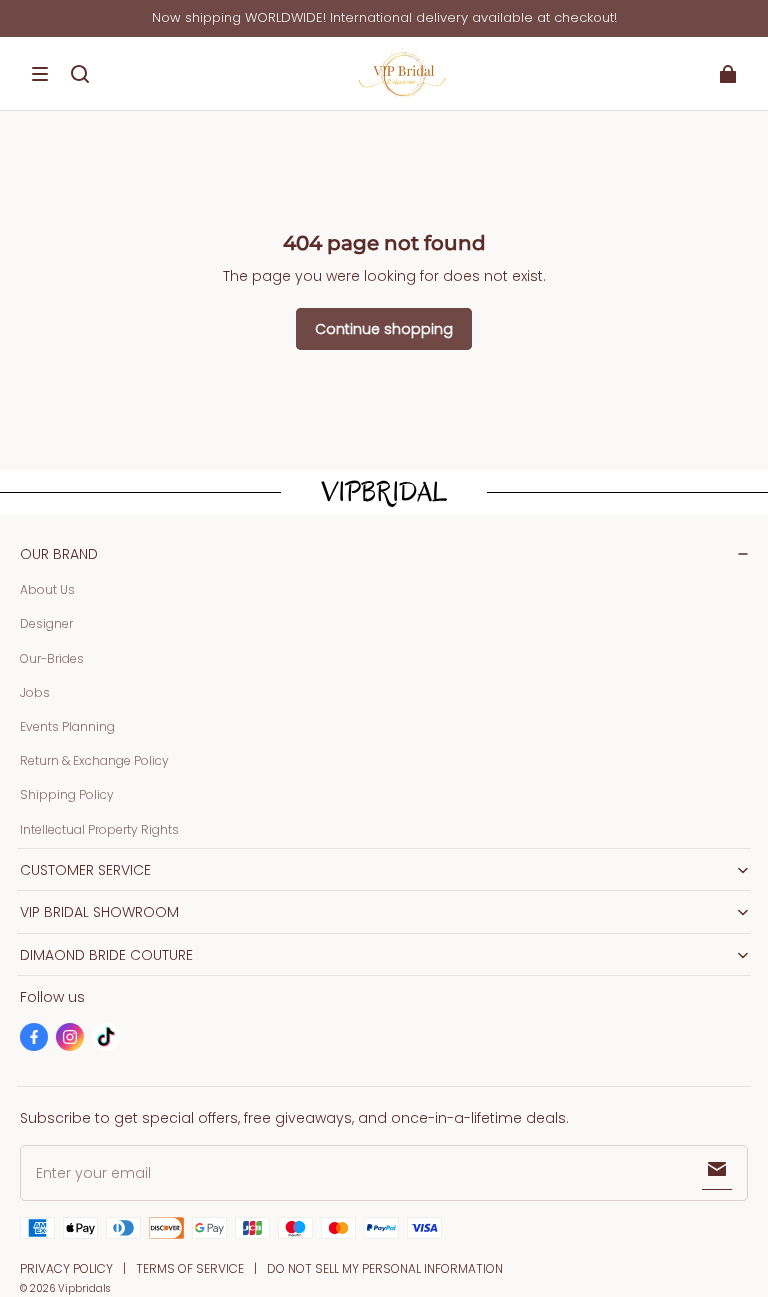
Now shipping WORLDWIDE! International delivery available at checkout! (384, 17)
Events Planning (67, 726)
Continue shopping (384, 329)
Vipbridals (84, 1288)
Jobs (35, 692)
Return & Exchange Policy (94, 760)
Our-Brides (52, 658)
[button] (40, 74)
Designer (46, 623)
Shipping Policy (67, 794)
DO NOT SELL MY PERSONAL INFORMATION (385, 1268)
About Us (47, 589)
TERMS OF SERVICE (190, 1268)
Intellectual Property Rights (99, 829)
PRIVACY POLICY (66, 1268)
